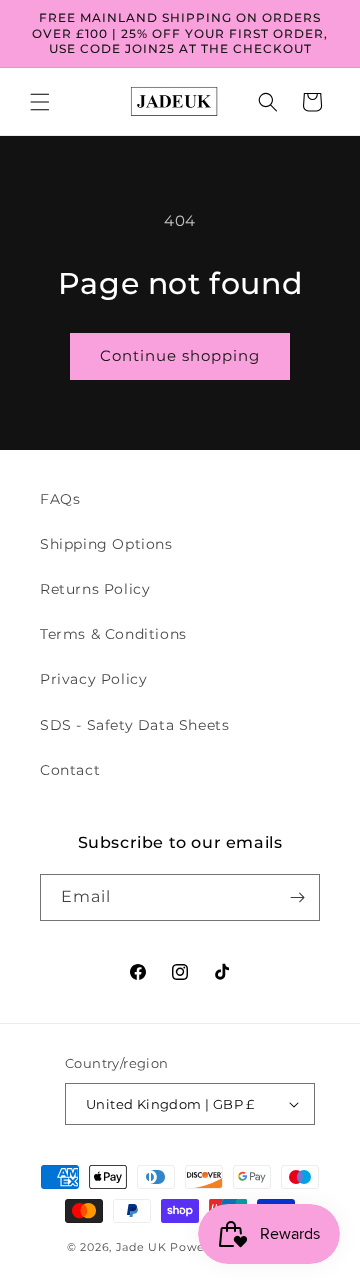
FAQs (60, 499)
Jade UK (143, 1247)
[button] (40, 102)
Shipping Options (106, 544)
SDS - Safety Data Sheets (134, 725)
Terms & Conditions (113, 634)
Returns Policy (95, 589)
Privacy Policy (93, 679)
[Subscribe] (297, 897)
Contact (70, 770)
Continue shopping (180, 355)
